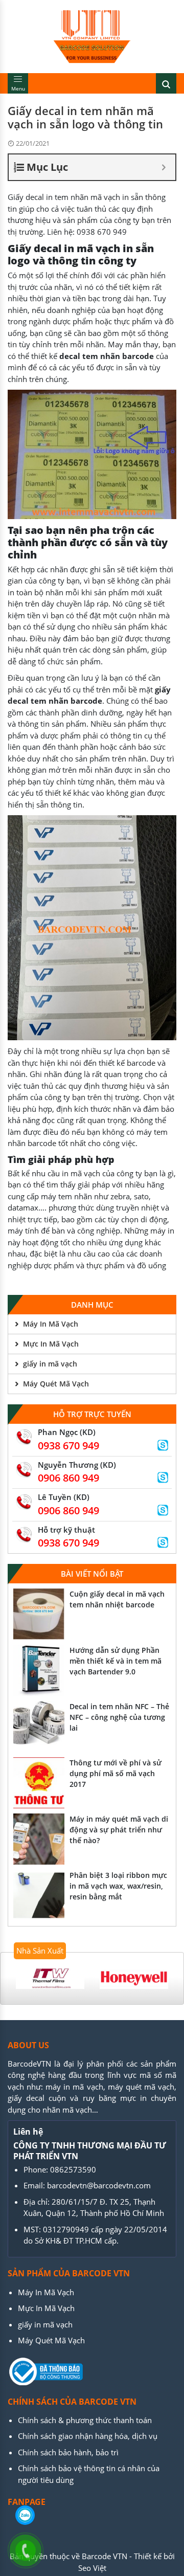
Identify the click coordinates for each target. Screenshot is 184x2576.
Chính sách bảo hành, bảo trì (68, 2452)
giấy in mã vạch (50, 1364)
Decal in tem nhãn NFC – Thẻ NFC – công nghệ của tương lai (119, 1717)
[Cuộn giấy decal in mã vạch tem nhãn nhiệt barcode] (39, 1614)
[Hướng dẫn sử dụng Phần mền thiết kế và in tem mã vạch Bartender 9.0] (39, 1670)
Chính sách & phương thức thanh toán (85, 2420)
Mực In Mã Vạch (51, 1344)
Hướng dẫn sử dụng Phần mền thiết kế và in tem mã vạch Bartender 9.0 (116, 1661)
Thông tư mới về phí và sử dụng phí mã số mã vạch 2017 (116, 1773)
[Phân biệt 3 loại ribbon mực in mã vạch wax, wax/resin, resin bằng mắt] (39, 1895)
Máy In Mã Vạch (51, 1324)
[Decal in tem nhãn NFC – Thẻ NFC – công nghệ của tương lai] (39, 1727)
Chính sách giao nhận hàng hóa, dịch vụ (88, 2436)
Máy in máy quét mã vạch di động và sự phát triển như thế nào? (119, 1830)
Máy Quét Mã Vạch (56, 1384)
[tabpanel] (50, 1978)
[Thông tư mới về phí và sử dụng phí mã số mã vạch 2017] (39, 1783)
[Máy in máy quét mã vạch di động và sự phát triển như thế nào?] (39, 1839)
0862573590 (73, 2169)
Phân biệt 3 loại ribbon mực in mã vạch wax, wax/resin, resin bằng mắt (118, 1886)
